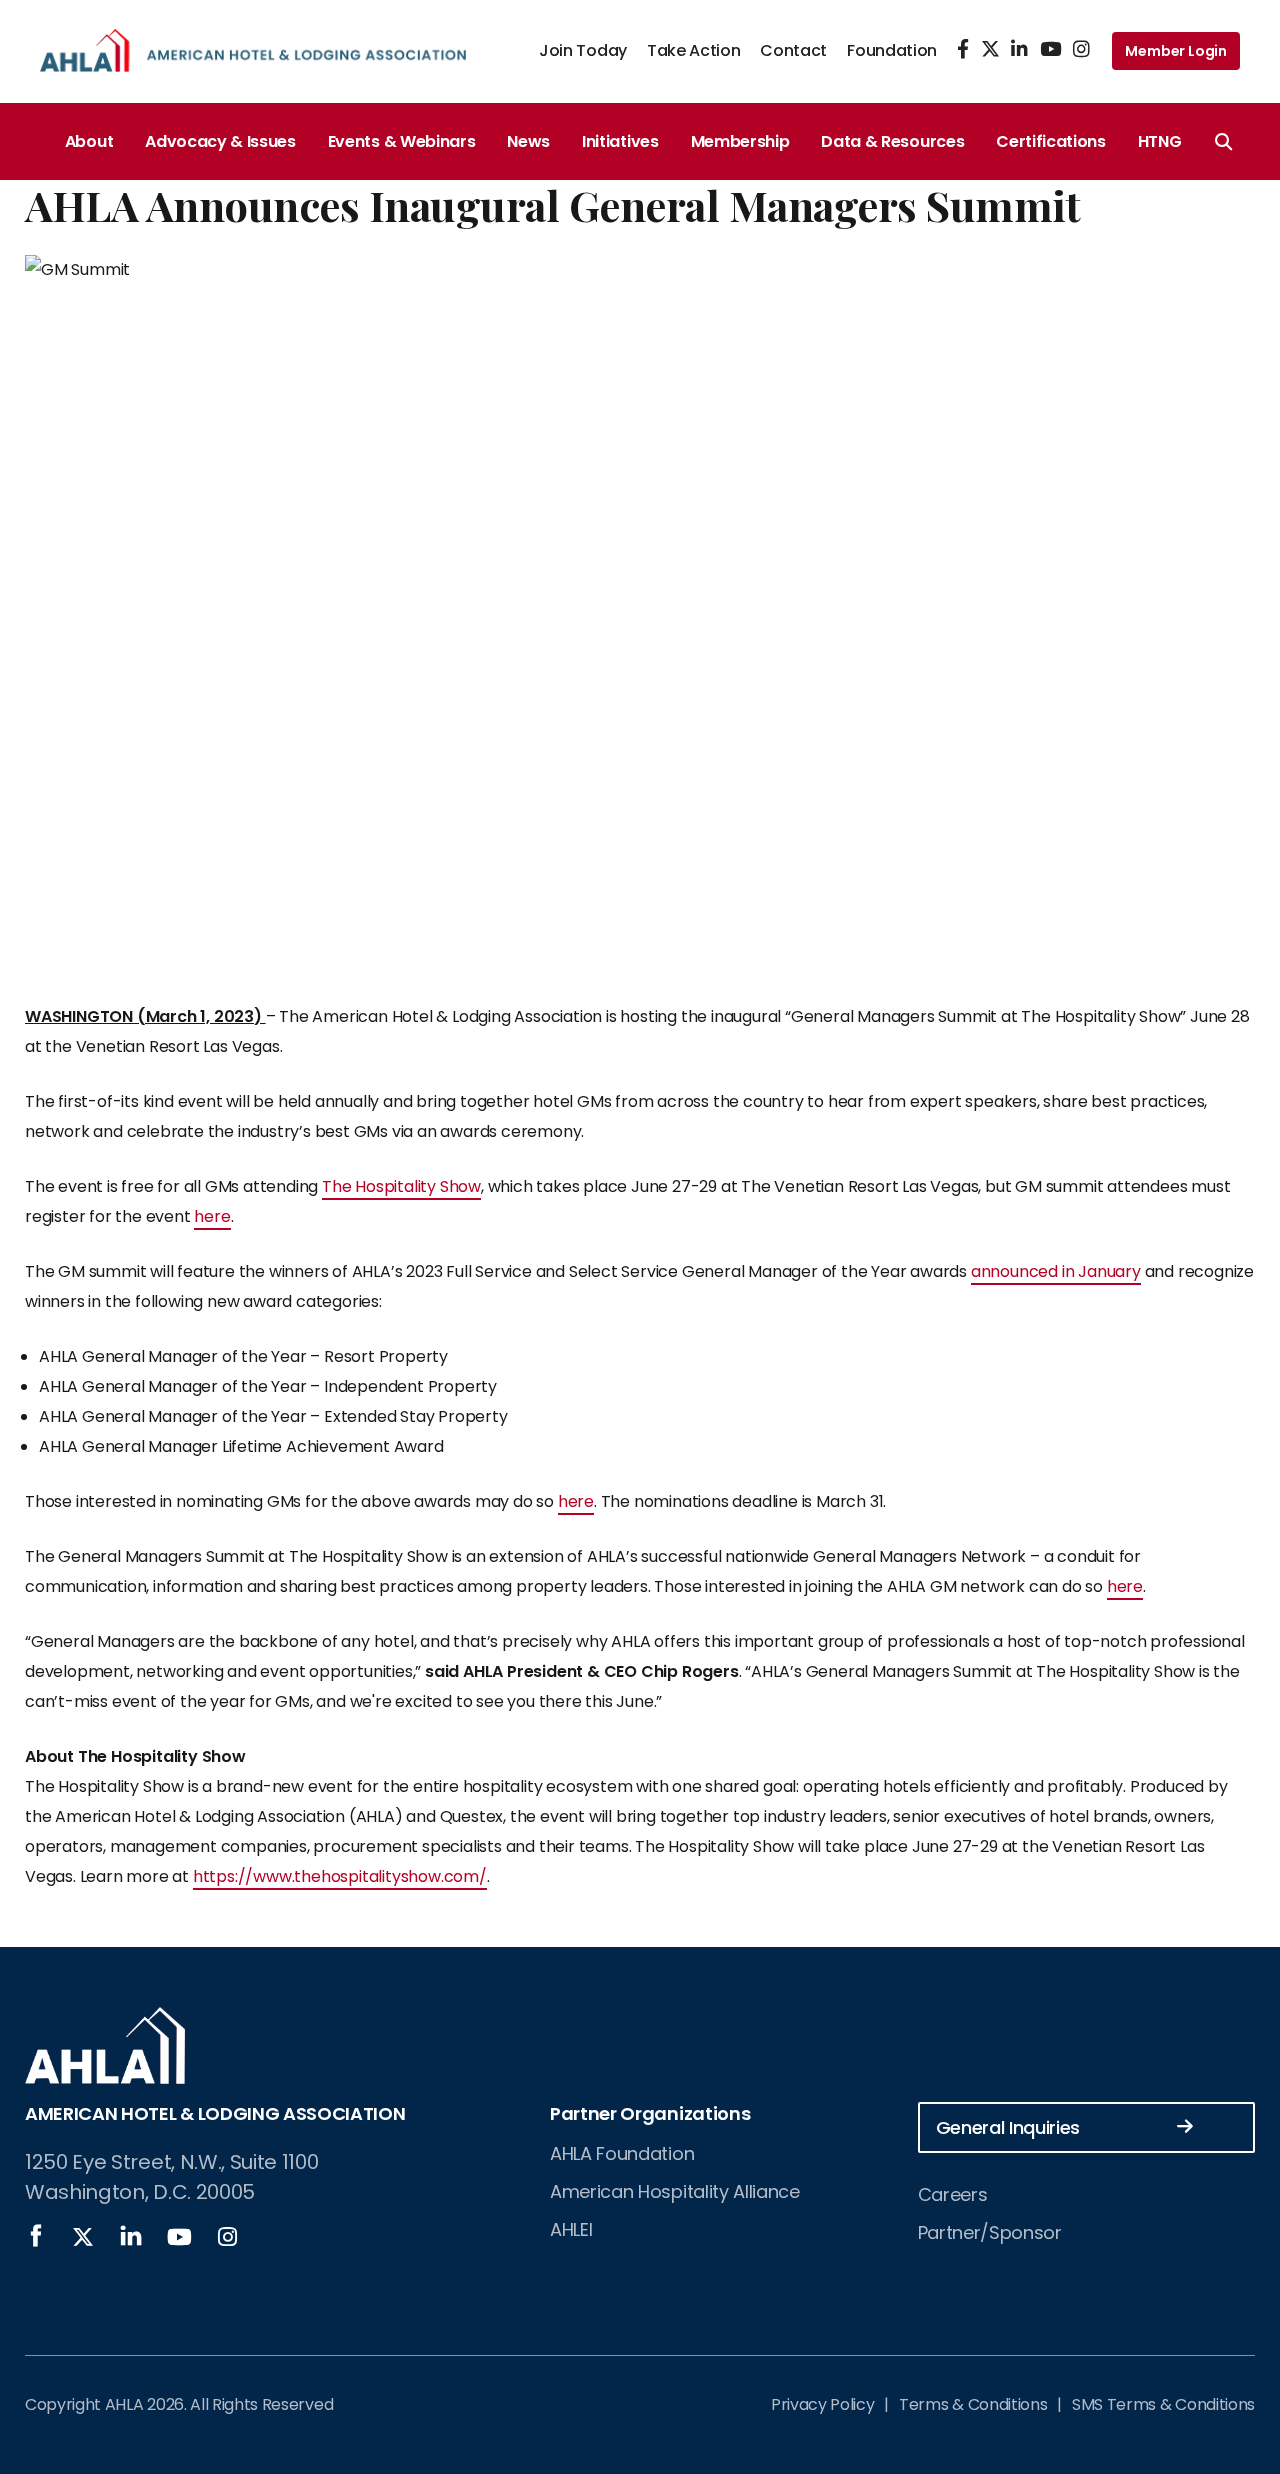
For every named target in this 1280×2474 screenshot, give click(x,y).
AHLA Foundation (622, 2153)
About (89, 141)
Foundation (892, 50)
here (212, 1216)
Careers (953, 2194)
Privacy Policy (823, 2404)
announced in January (1056, 1271)
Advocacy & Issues (220, 141)
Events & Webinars (402, 141)
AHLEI (571, 2229)
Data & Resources (892, 141)
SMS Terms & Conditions (1163, 2404)
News (528, 141)
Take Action (693, 50)
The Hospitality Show (401, 1186)
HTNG (1160, 141)
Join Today (583, 50)
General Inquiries (1008, 2127)
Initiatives (620, 141)
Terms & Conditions (973, 2404)
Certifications (1051, 141)
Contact (793, 50)
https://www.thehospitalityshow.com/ (340, 1876)
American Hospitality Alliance (675, 2191)
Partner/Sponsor (990, 2232)
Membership (740, 141)
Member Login (1176, 51)
